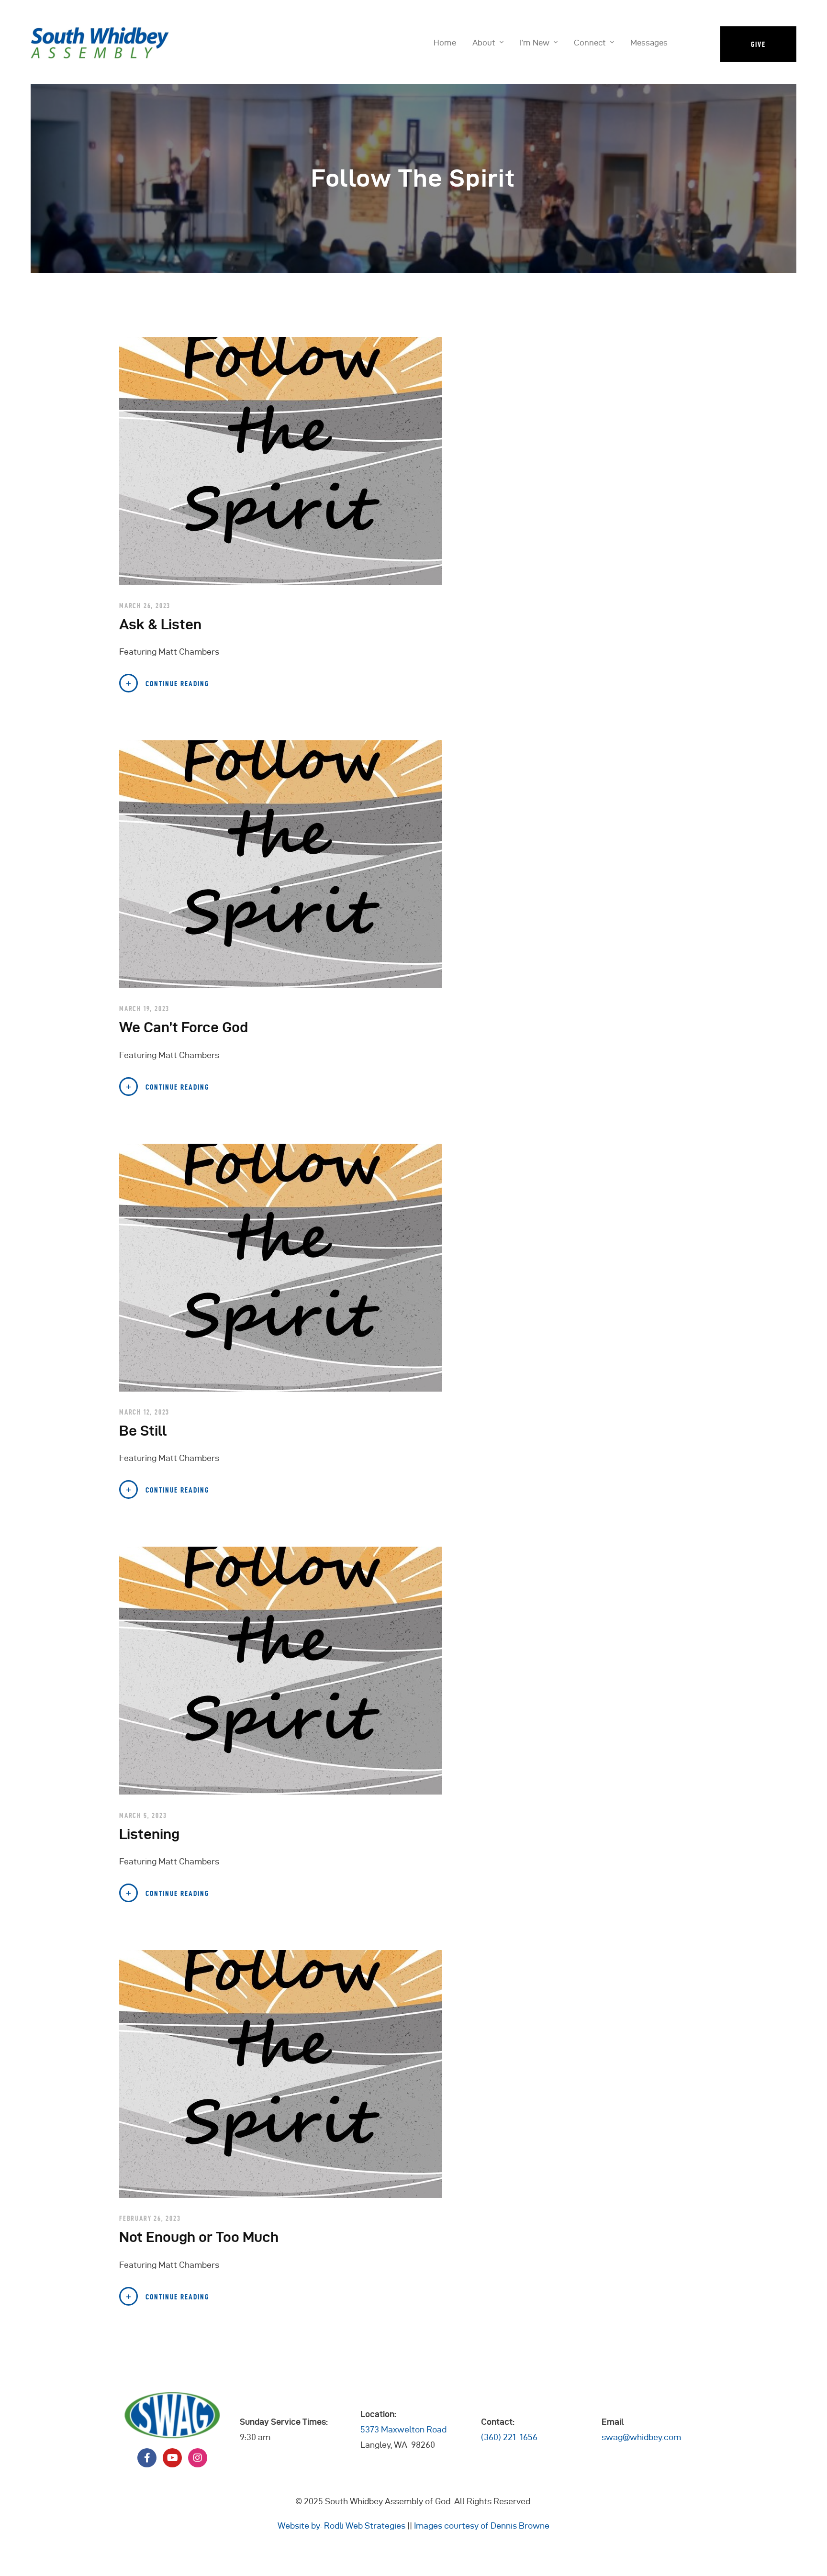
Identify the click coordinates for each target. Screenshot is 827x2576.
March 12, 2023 (144, 1412)
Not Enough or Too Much (199, 2237)
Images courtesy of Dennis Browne (482, 2526)
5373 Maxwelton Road (403, 2429)
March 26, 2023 (145, 606)
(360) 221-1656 (509, 2437)
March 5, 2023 (143, 1816)
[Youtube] (172, 2458)
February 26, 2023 (150, 2219)
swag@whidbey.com (641, 2437)
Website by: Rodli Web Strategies (341, 2526)
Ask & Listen (160, 624)
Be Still (143, 1431)
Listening (149, 1834)
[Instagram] (198, 2458)
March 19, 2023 (144, 1009)
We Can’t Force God (184, 1027)
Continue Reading (177, 684)
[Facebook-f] (147, 2458)
